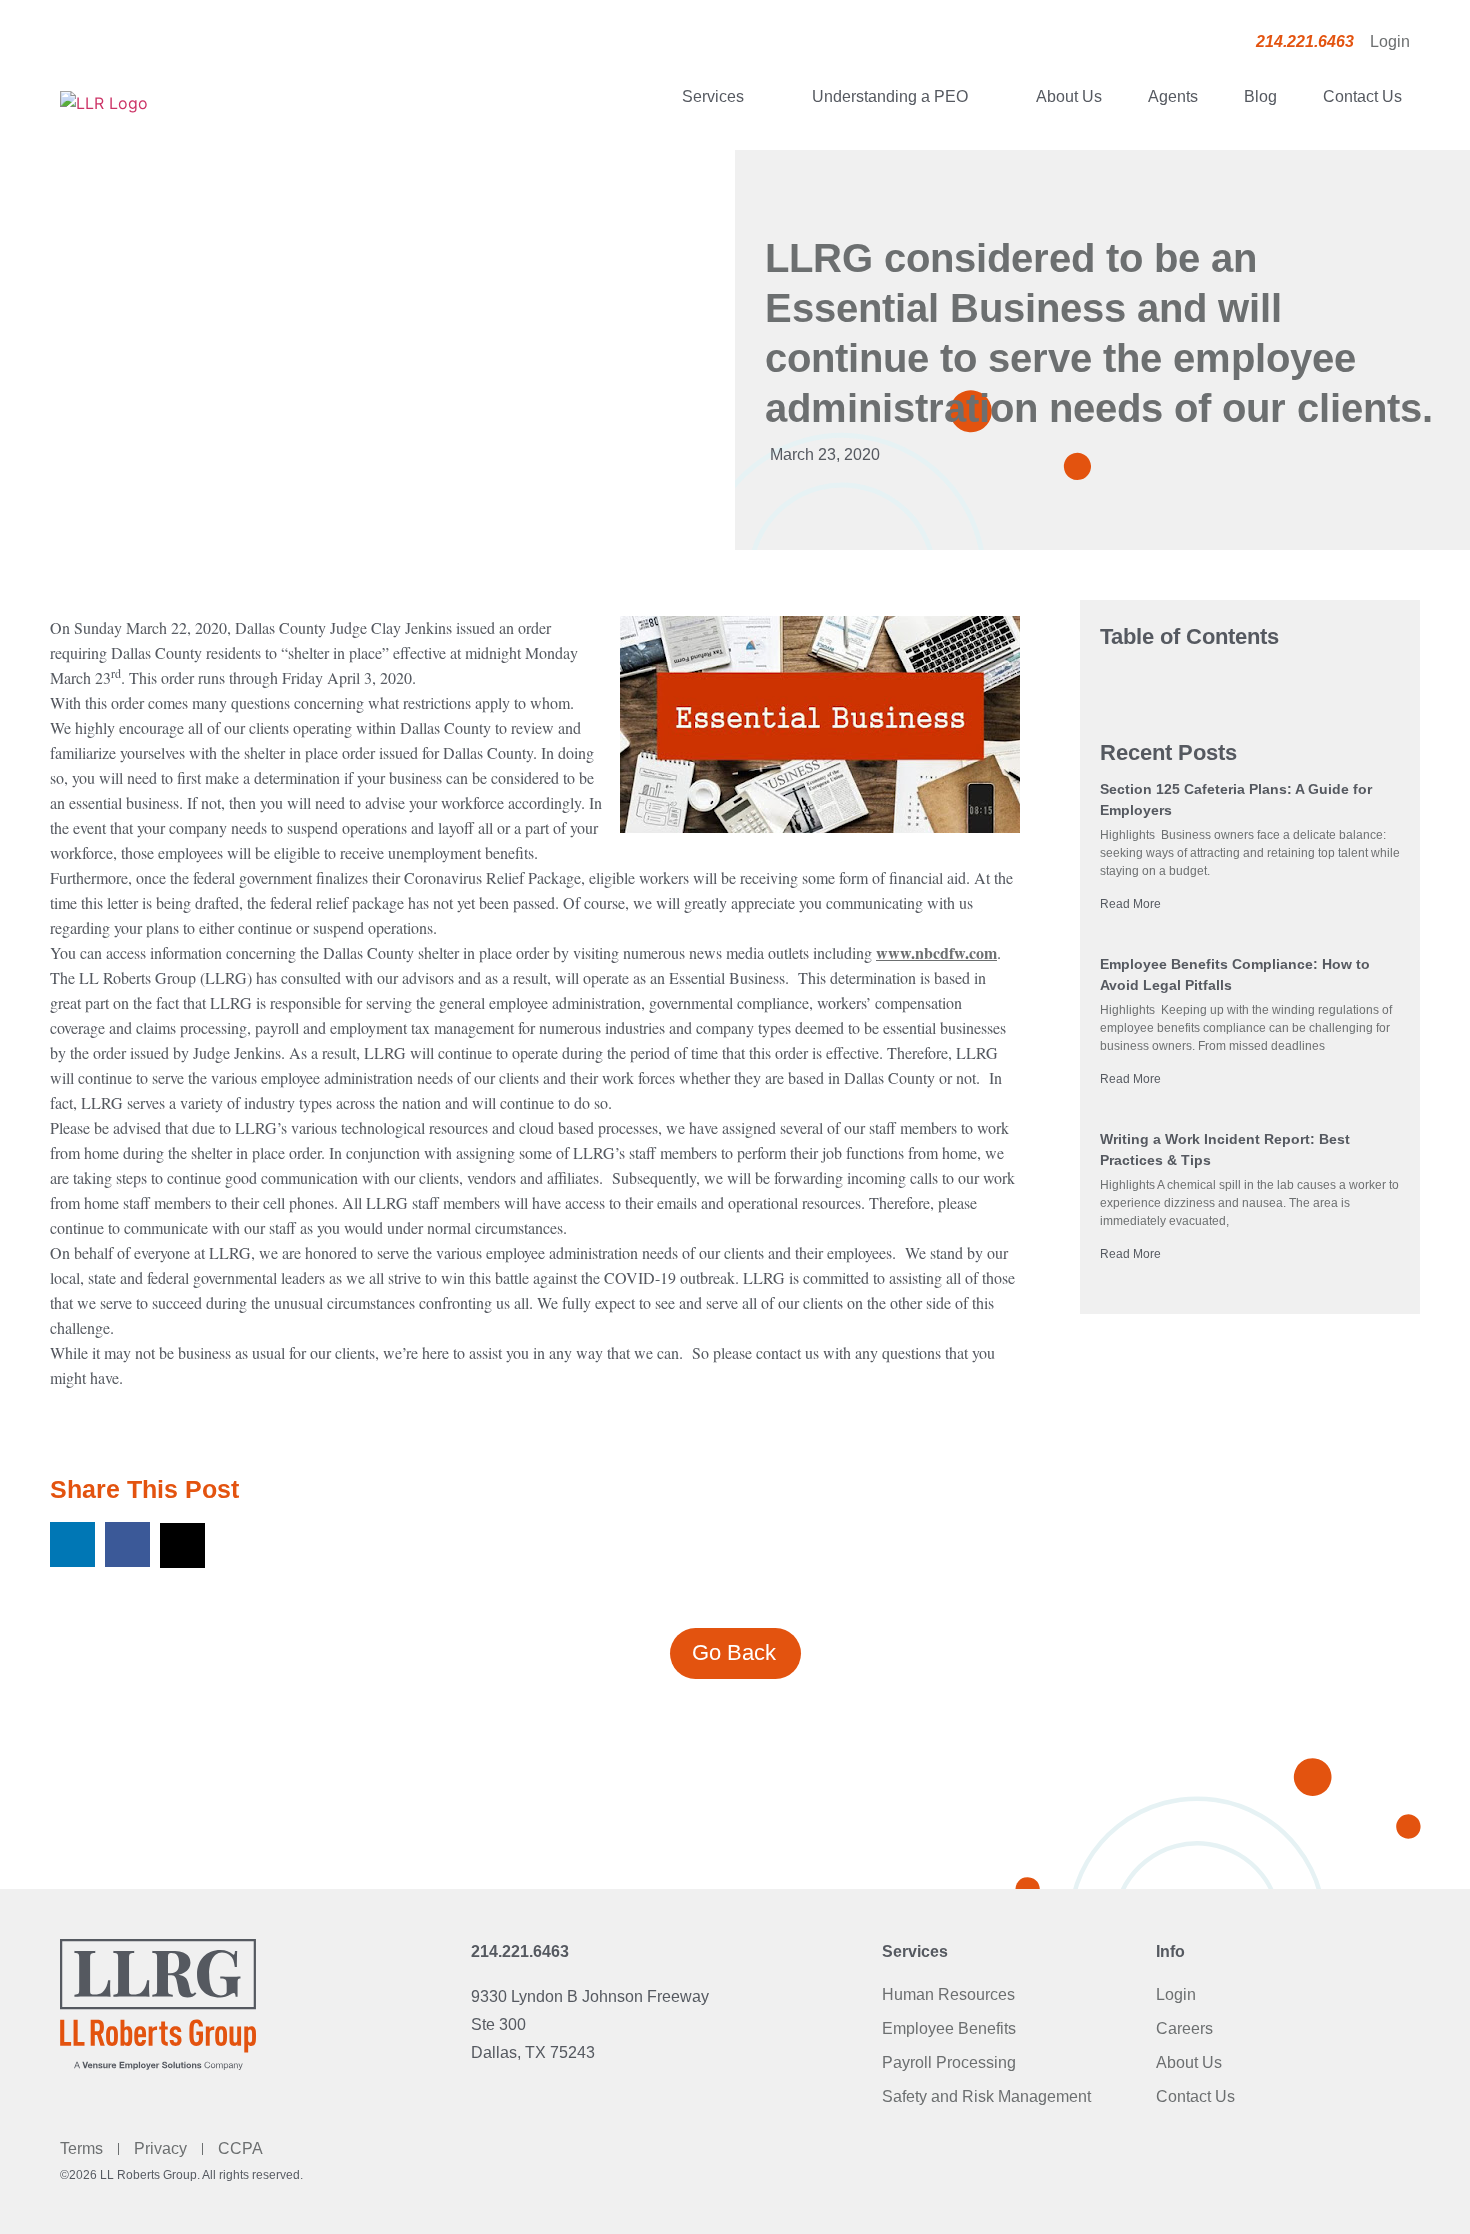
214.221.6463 (520, 1951)
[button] (72, 1544)
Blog (1260, 96)
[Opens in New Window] (820, 728)
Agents (1173, 96)
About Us (1069, 96)
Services (713, 96)
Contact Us (1362, 96)
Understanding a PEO (890, 96)
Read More (1130, 904)
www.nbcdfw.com (936, 952)
